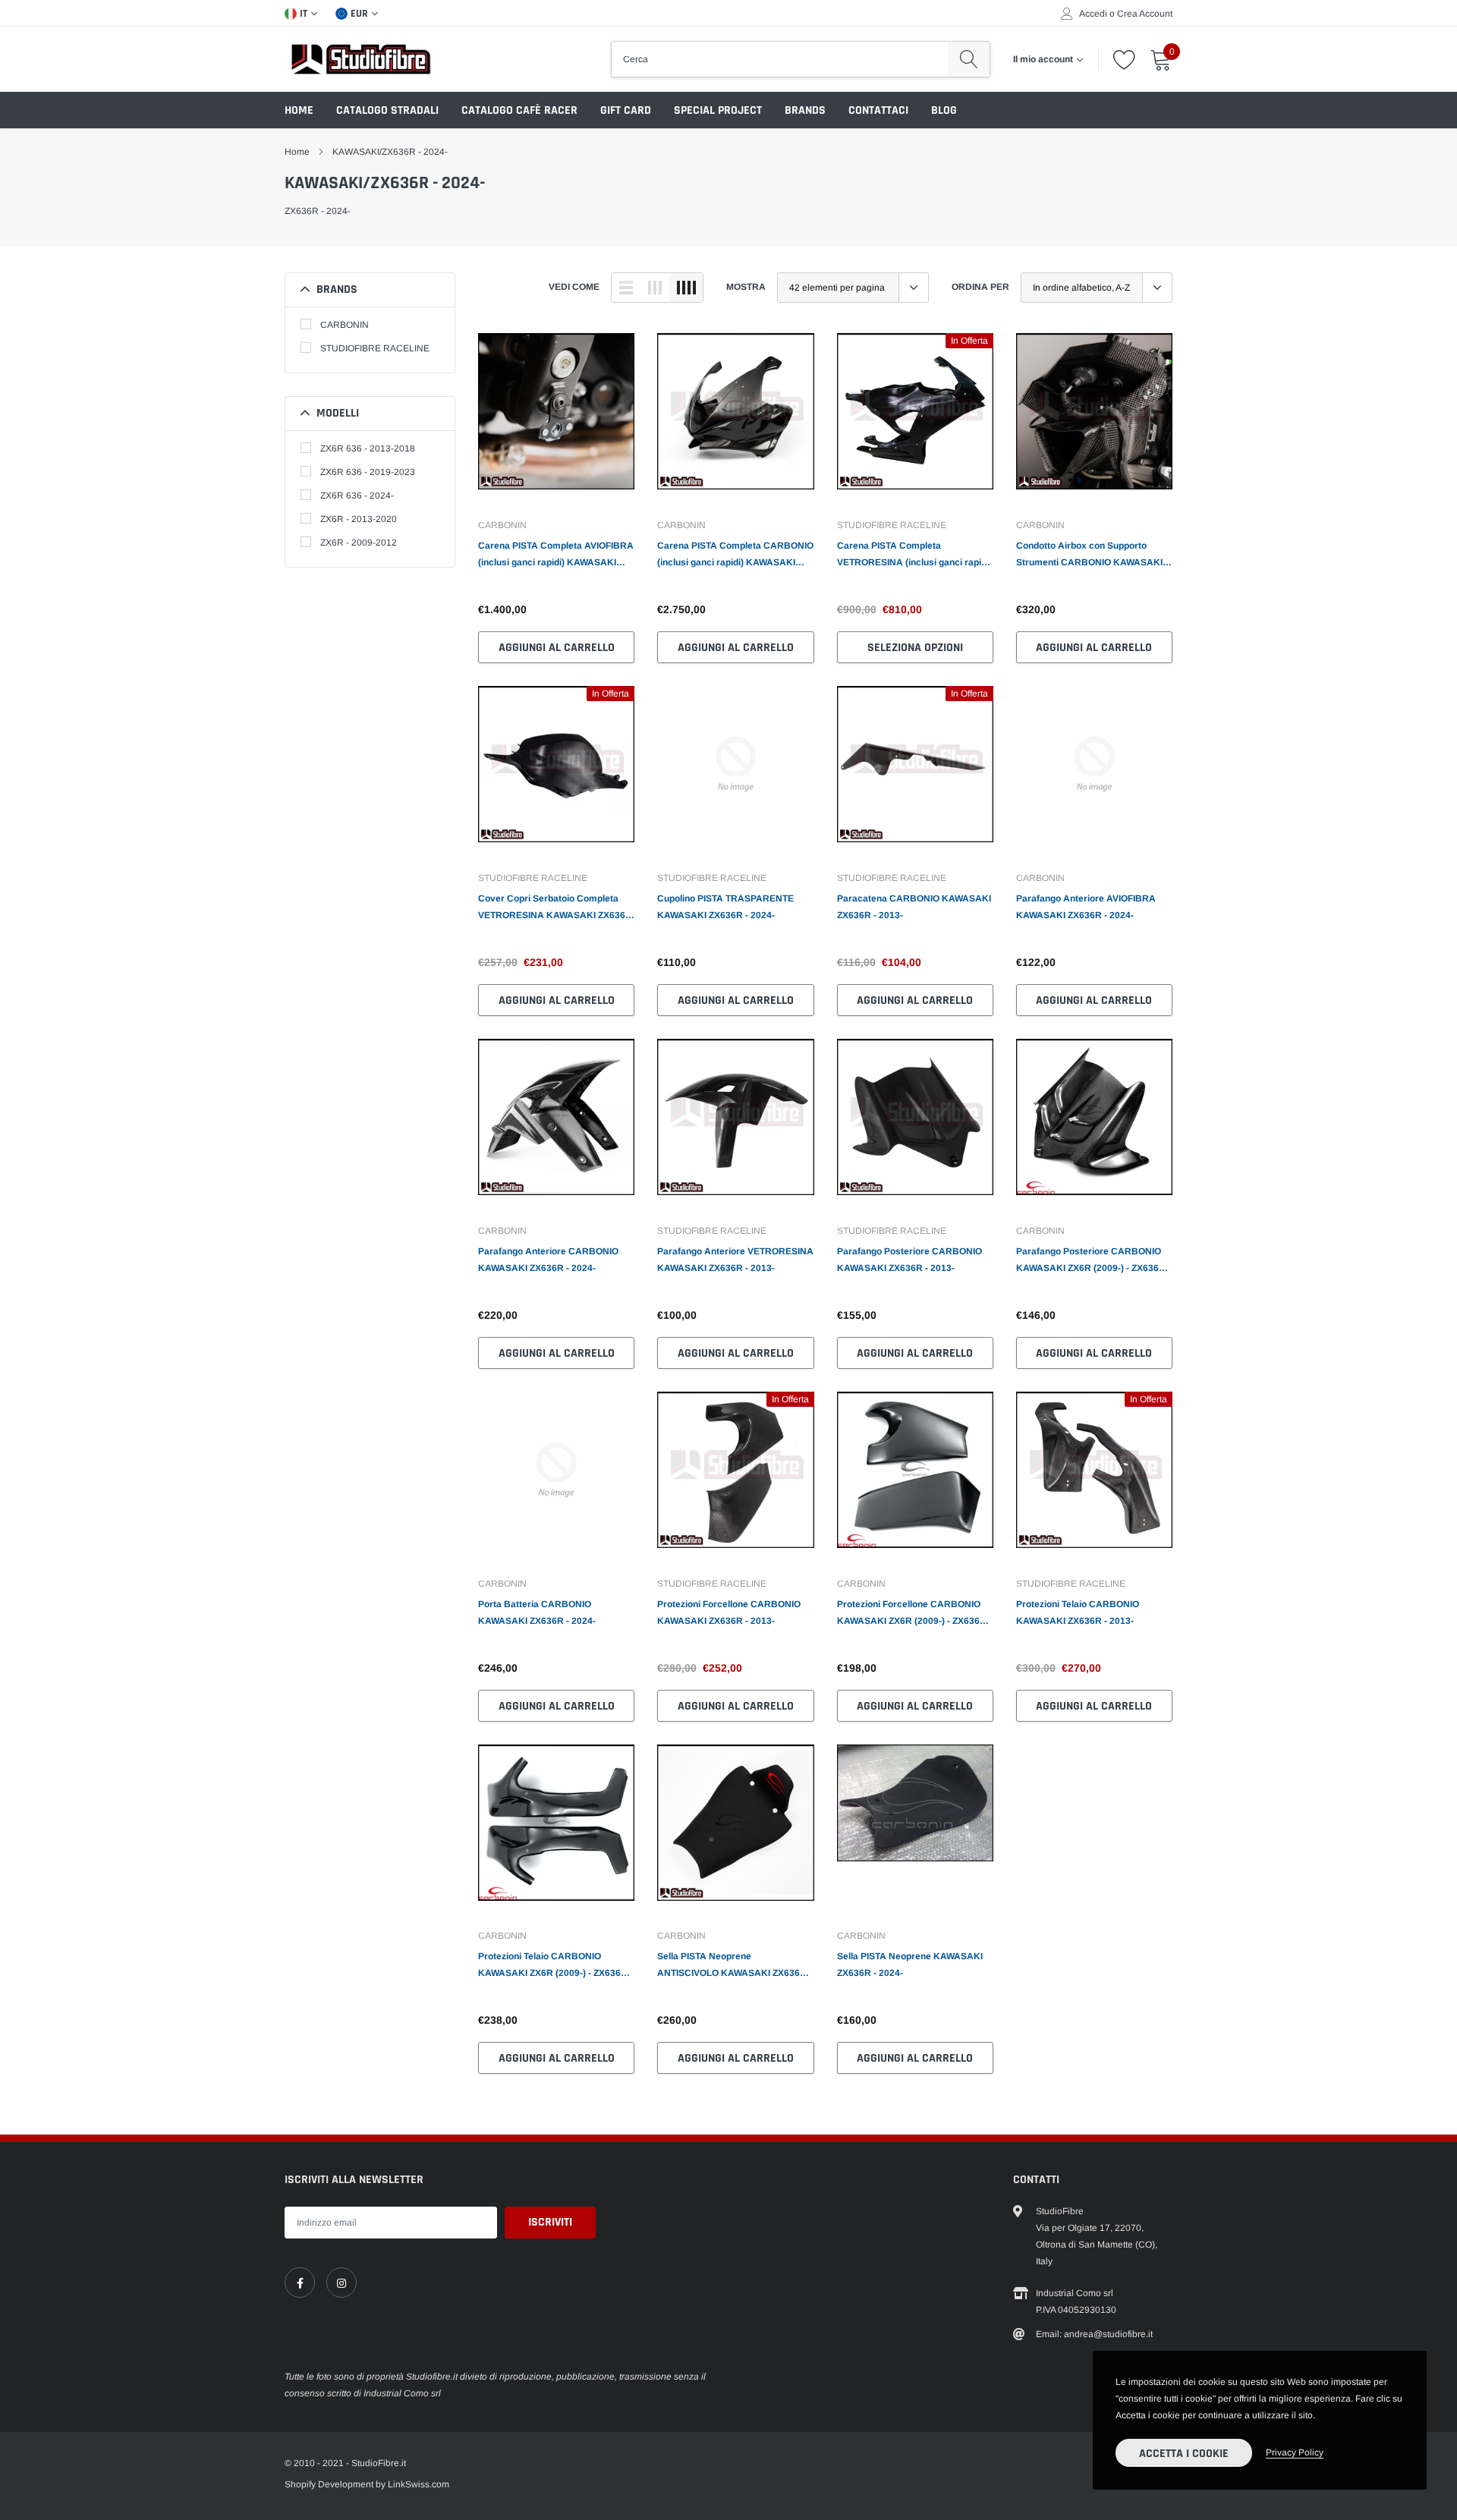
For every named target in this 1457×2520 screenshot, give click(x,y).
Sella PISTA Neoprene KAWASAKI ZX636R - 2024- (910, 1965)
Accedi (1093, 14)
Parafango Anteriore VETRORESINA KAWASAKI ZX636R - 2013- (735, 1260)
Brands (805, 110)
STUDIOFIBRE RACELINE (375, 348)
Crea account (1145, 14)
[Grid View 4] (686, 288)
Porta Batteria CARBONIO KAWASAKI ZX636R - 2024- (537, 1612)
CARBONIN (345, 325)
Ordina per (980, 287)
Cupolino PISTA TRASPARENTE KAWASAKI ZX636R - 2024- (725, 907)
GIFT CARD (626, 110)
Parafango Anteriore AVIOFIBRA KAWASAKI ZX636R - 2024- (1086, 907)
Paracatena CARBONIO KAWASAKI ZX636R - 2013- (914, 907)
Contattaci (878, 110)
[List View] (626, 288)
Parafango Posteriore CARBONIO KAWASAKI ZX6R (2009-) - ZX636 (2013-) (1089, 1261)
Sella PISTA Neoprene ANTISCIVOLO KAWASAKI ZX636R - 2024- (735, 1966)
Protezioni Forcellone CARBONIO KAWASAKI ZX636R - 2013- (729, 1612)
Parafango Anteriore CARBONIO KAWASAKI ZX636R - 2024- (548, 1260)
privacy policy (1295, 2452)
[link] (556, 419)
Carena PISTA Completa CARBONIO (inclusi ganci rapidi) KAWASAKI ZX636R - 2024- (735, 555)
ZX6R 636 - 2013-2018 (368, 448)
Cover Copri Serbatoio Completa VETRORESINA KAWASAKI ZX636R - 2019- (555, 908)
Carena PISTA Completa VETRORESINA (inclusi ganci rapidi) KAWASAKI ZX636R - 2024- (914, 555)
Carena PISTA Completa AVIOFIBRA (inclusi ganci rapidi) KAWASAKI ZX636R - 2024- (556, 555)
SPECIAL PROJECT (718, 110)
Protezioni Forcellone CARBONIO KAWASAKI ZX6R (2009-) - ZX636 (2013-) (909, 1614)
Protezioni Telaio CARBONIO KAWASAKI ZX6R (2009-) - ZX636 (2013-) (549, 1966)
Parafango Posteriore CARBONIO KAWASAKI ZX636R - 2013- (909, 1260)
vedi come (574, 287)
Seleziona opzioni (915, 648)
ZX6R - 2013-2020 (359, 519)
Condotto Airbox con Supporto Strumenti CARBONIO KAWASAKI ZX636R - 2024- (1089, 555)
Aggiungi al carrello (557, 648)
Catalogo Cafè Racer (519, 110)
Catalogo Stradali (387, 110)
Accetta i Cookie (1184, 2454)
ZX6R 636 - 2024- (357, 496)
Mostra (746, 287)
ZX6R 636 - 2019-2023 (368, 472)
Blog (944, 110)
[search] (969, 59)
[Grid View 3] (655, 288)
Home (299, 110)
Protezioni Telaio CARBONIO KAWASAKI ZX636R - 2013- (1078, 1612)
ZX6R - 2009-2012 (359, 543)
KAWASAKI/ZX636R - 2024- (390, 152)
